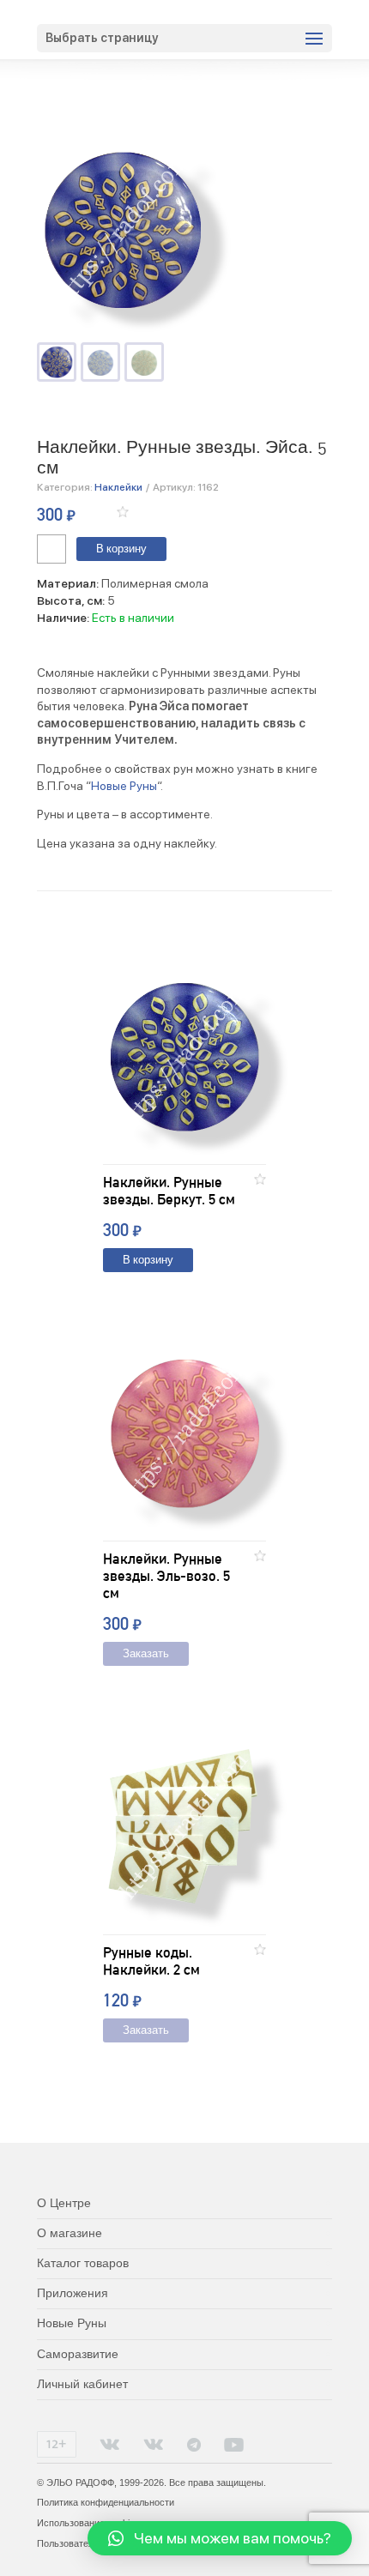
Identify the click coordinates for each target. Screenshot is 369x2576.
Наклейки (118, 487)
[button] (123, 512)
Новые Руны (124, 786)
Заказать (146, 1654)
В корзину (121, 549)
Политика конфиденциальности (106, 2502)
